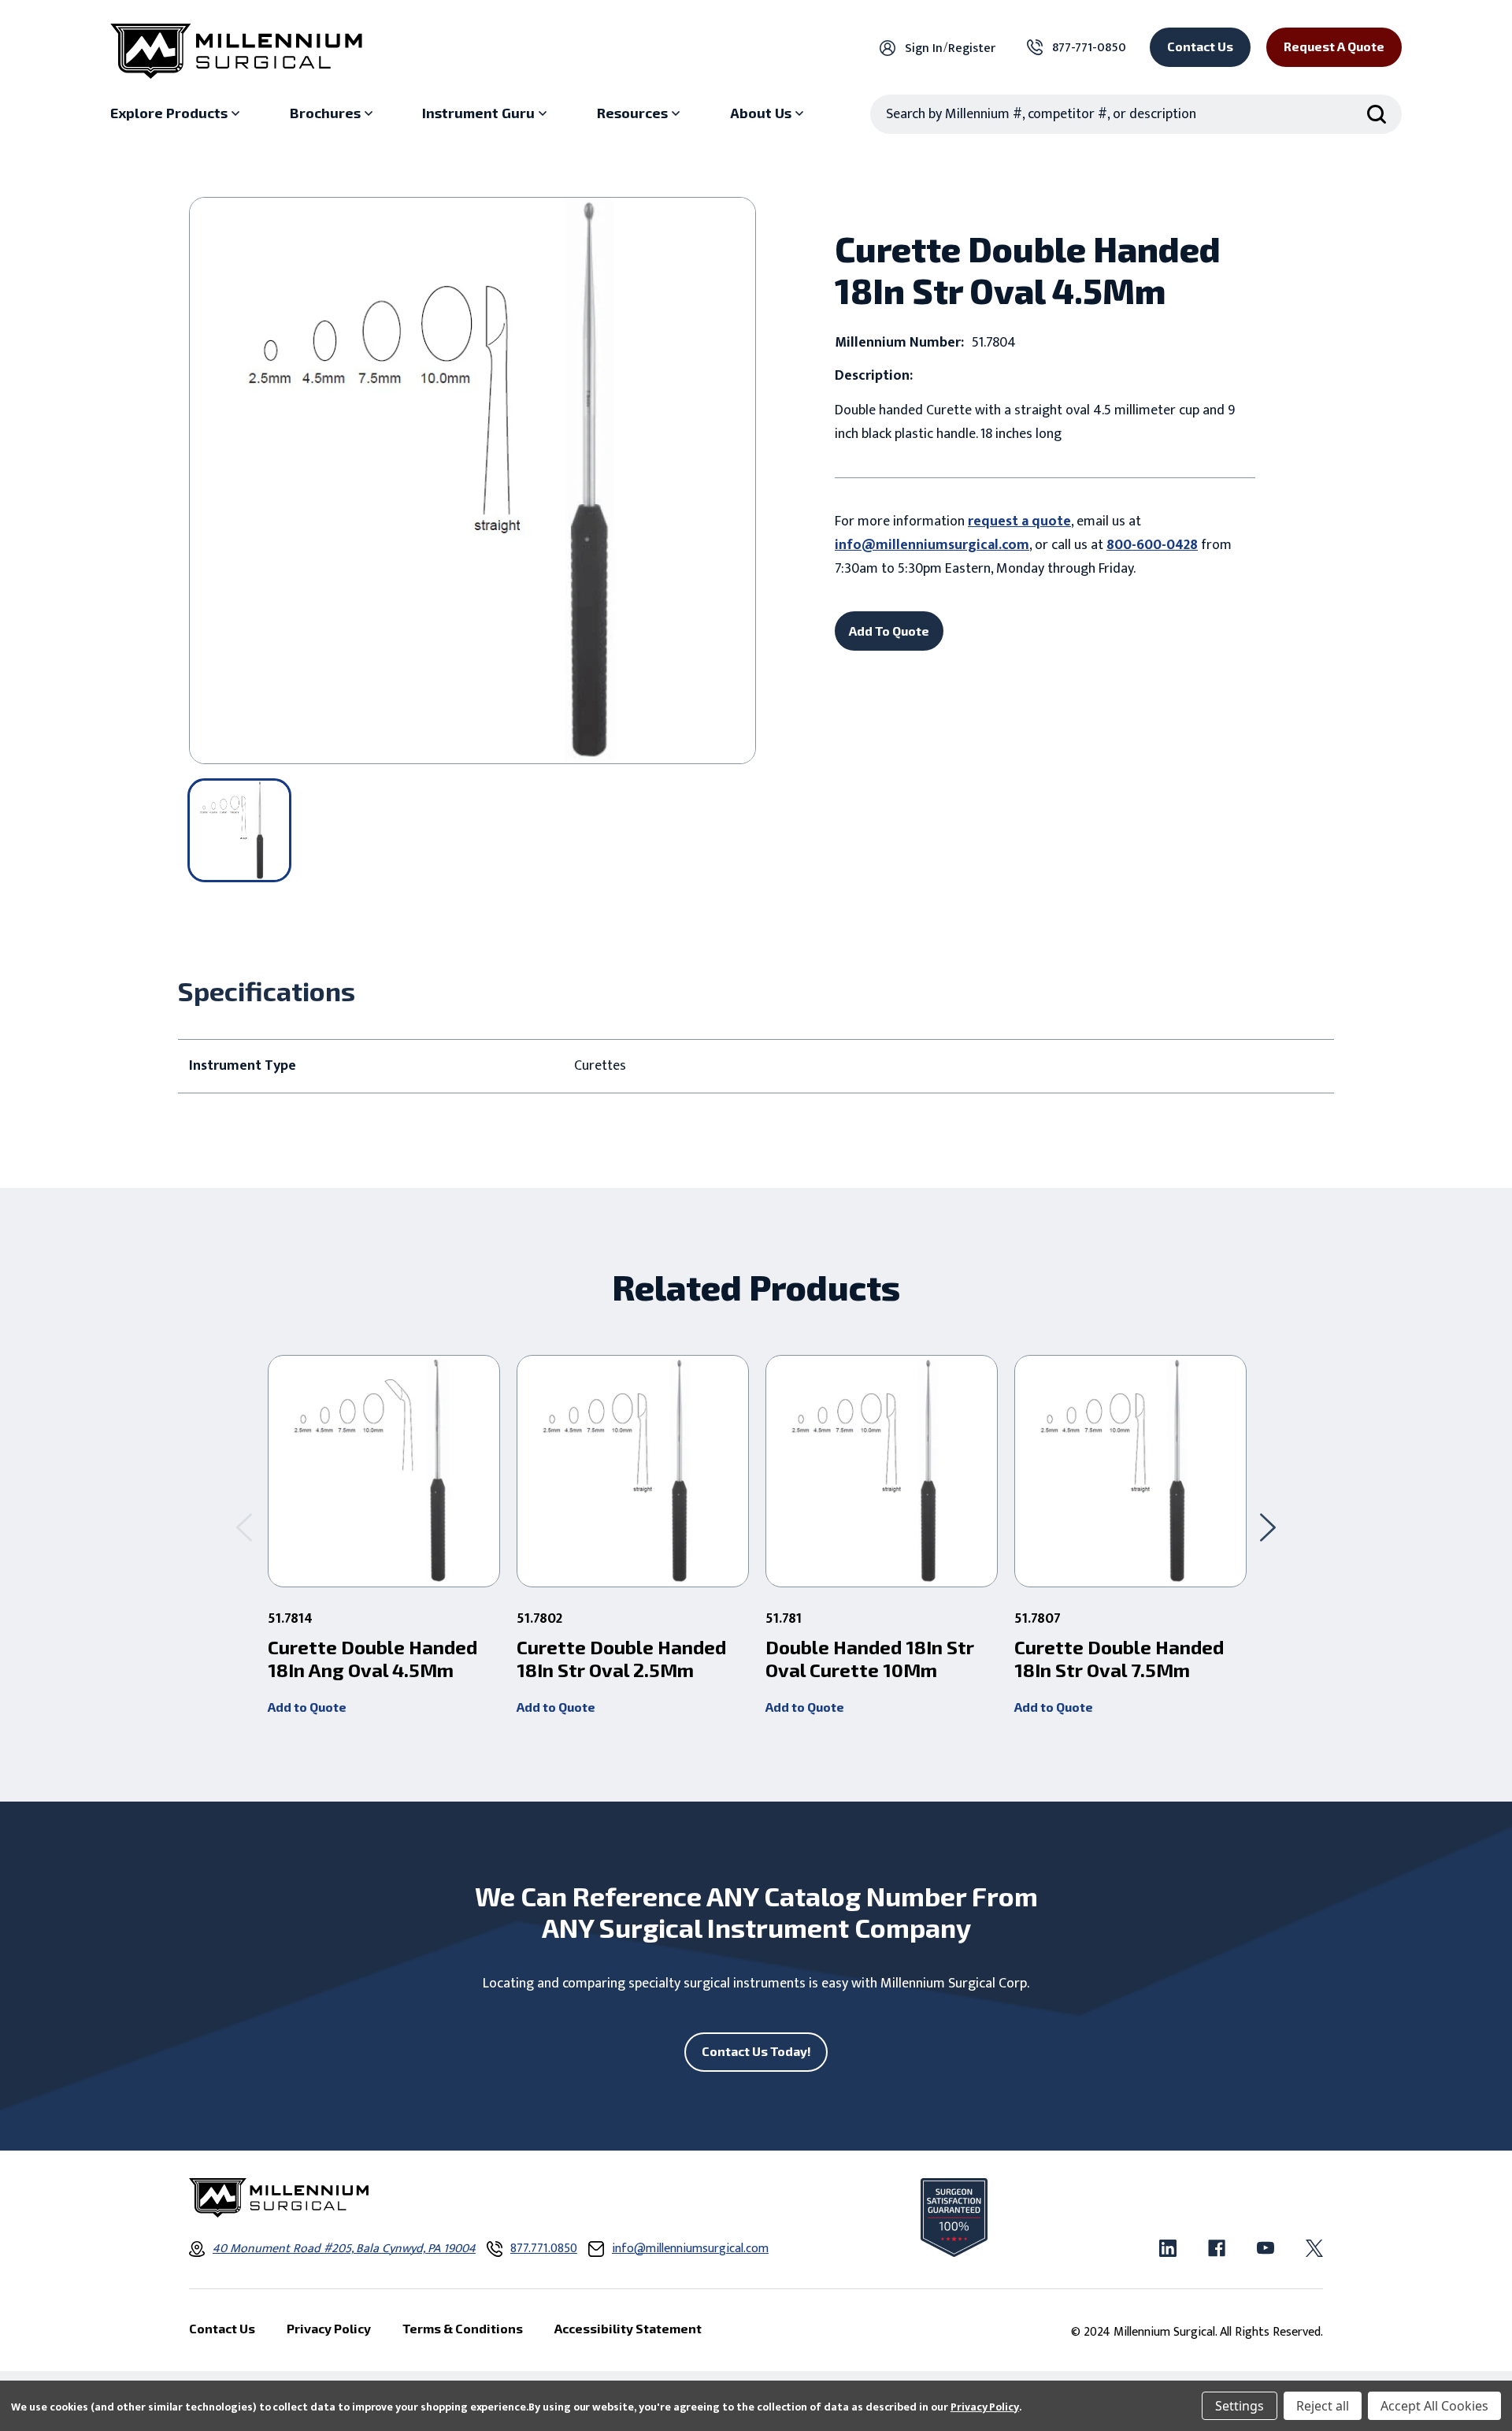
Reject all (1323, 2406)
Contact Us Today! (756, 2051)
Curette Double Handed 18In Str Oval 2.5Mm (621, 1659)
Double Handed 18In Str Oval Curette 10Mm (870, 1659)
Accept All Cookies (1434, 2406)
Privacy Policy (985, 2407)
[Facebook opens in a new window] (1217, 2248)
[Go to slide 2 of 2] (244, 1527)
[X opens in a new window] (1314, 2248)
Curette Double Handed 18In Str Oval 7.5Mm (1119, 1659)
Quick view (384, 1472)
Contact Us (1200, 46)
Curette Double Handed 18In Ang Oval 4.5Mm (372, 1659)
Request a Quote (1334, 46)
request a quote (1019, 521)
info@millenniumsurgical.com (932, 545)
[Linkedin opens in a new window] (1168, 2248)
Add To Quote (889, 631)
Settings (1240, 2406)
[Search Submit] (1377, 114)
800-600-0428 (1152, 545)
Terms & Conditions (463, 2328)
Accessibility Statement (628, 2328)
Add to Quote (307, 1707)
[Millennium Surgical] (236, 51)
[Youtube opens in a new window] (1266, 2248)
